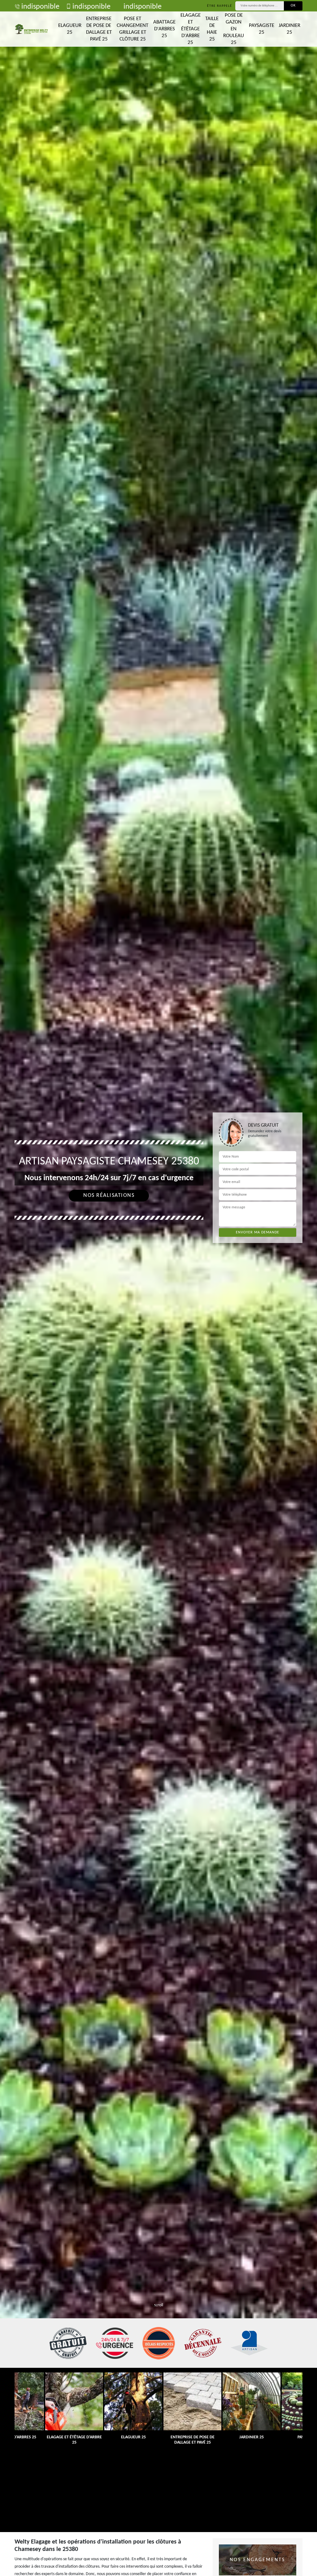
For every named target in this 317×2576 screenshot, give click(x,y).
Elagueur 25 (70, 29)
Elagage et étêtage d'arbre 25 (191, 29)
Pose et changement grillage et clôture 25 (132, 29)
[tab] (158, 1288)
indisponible (40, 7)
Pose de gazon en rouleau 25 (234, 29)
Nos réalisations (109, 1196)
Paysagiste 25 (262, 29)
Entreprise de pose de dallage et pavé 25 (99, 29)
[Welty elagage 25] (31, 29)
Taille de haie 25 (212, 29)
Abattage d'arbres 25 (164, 29)
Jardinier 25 (289, 29)
